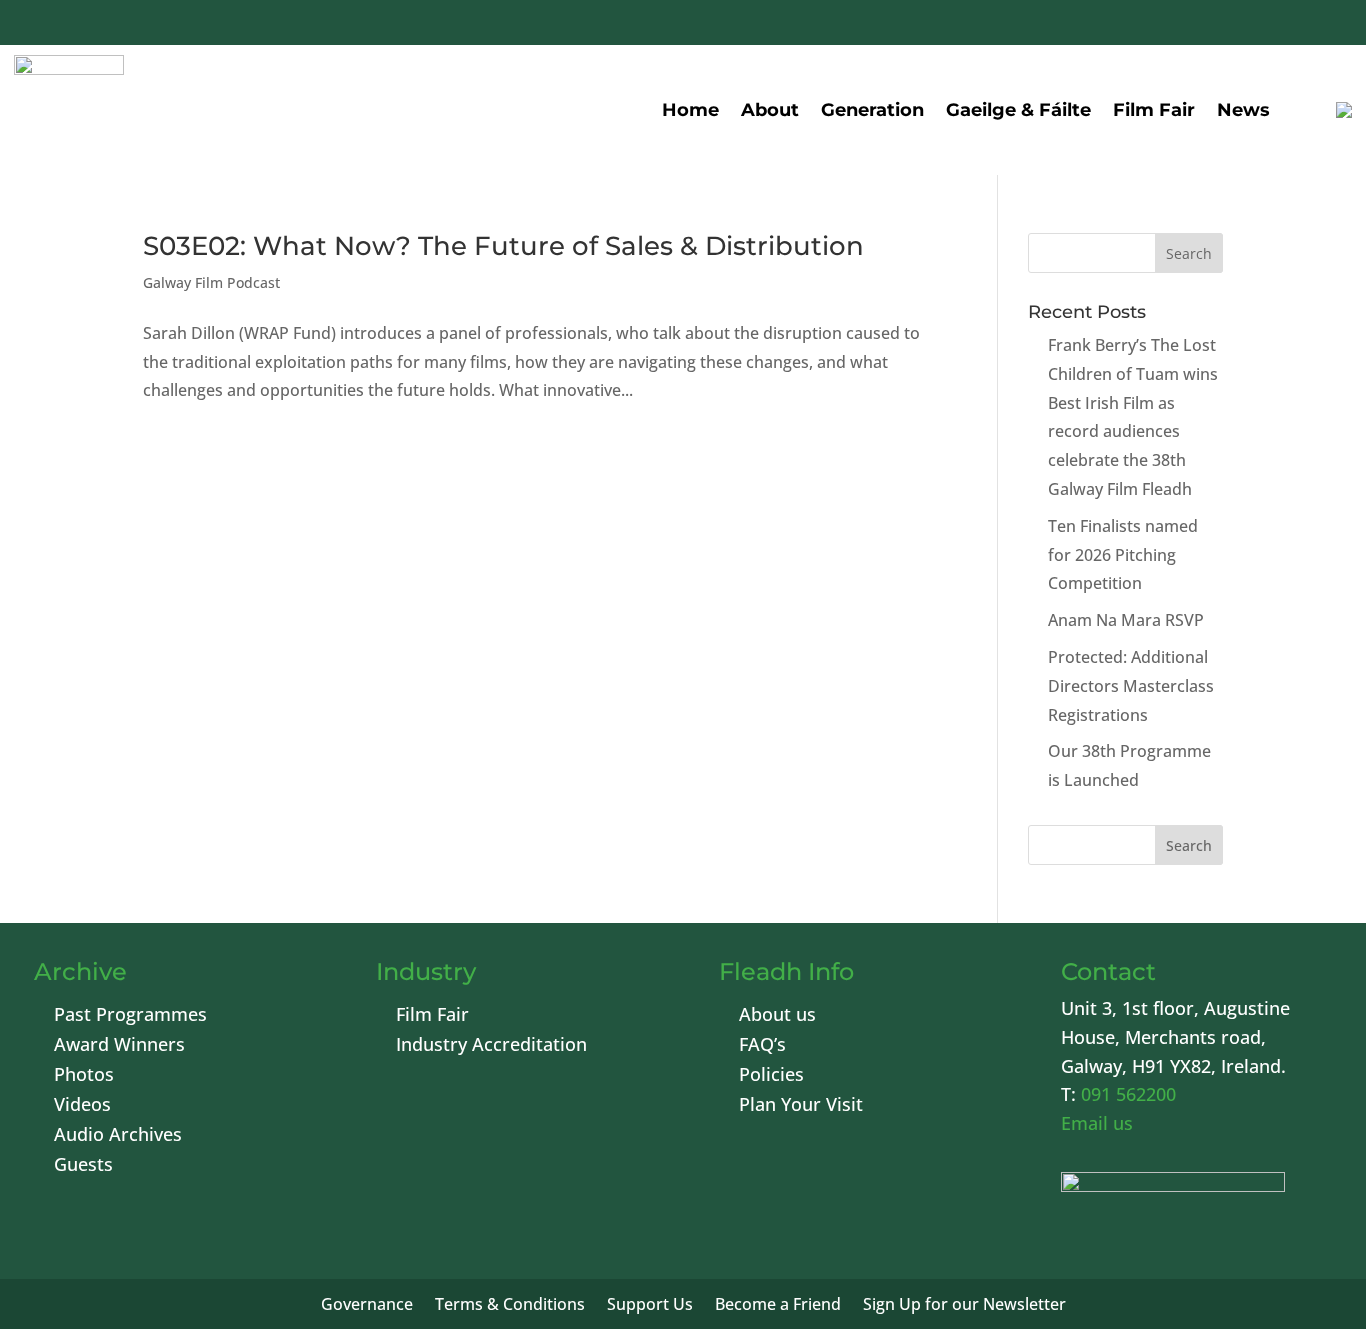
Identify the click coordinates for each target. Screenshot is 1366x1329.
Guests (83, 1166)
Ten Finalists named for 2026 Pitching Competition (1123, 555)
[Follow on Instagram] (1278, 25)
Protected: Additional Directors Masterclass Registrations (1131, 686)
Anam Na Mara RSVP (1126, 620)
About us (777, 1016)
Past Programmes (130, 1016)
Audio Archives (118, 1136)
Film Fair (1154, 110)
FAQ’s (762, 1046)
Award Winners (119, 1046)
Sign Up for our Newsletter (964, 1306)
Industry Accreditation (491, 1046)
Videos (82, 1106)
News (1243, 110)
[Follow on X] (1182, 25)
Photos (84, 1076)
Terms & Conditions (510, 1306)
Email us (1097, 1123)
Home (690, 110)
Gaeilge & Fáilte (1018, 110)
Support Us (650, 1306)
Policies (771, 1076)
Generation (872, 110)
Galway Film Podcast (211, 282)
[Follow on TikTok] (1326, 25)
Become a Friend (778, 1306)
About (770, 110)
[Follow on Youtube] (1230, 25)
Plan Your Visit (801, 1106)
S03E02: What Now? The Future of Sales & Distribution (503, 246)
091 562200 (1128, 1094)
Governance (367, 1306)
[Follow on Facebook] (1134, 25)
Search (1189, 845)
